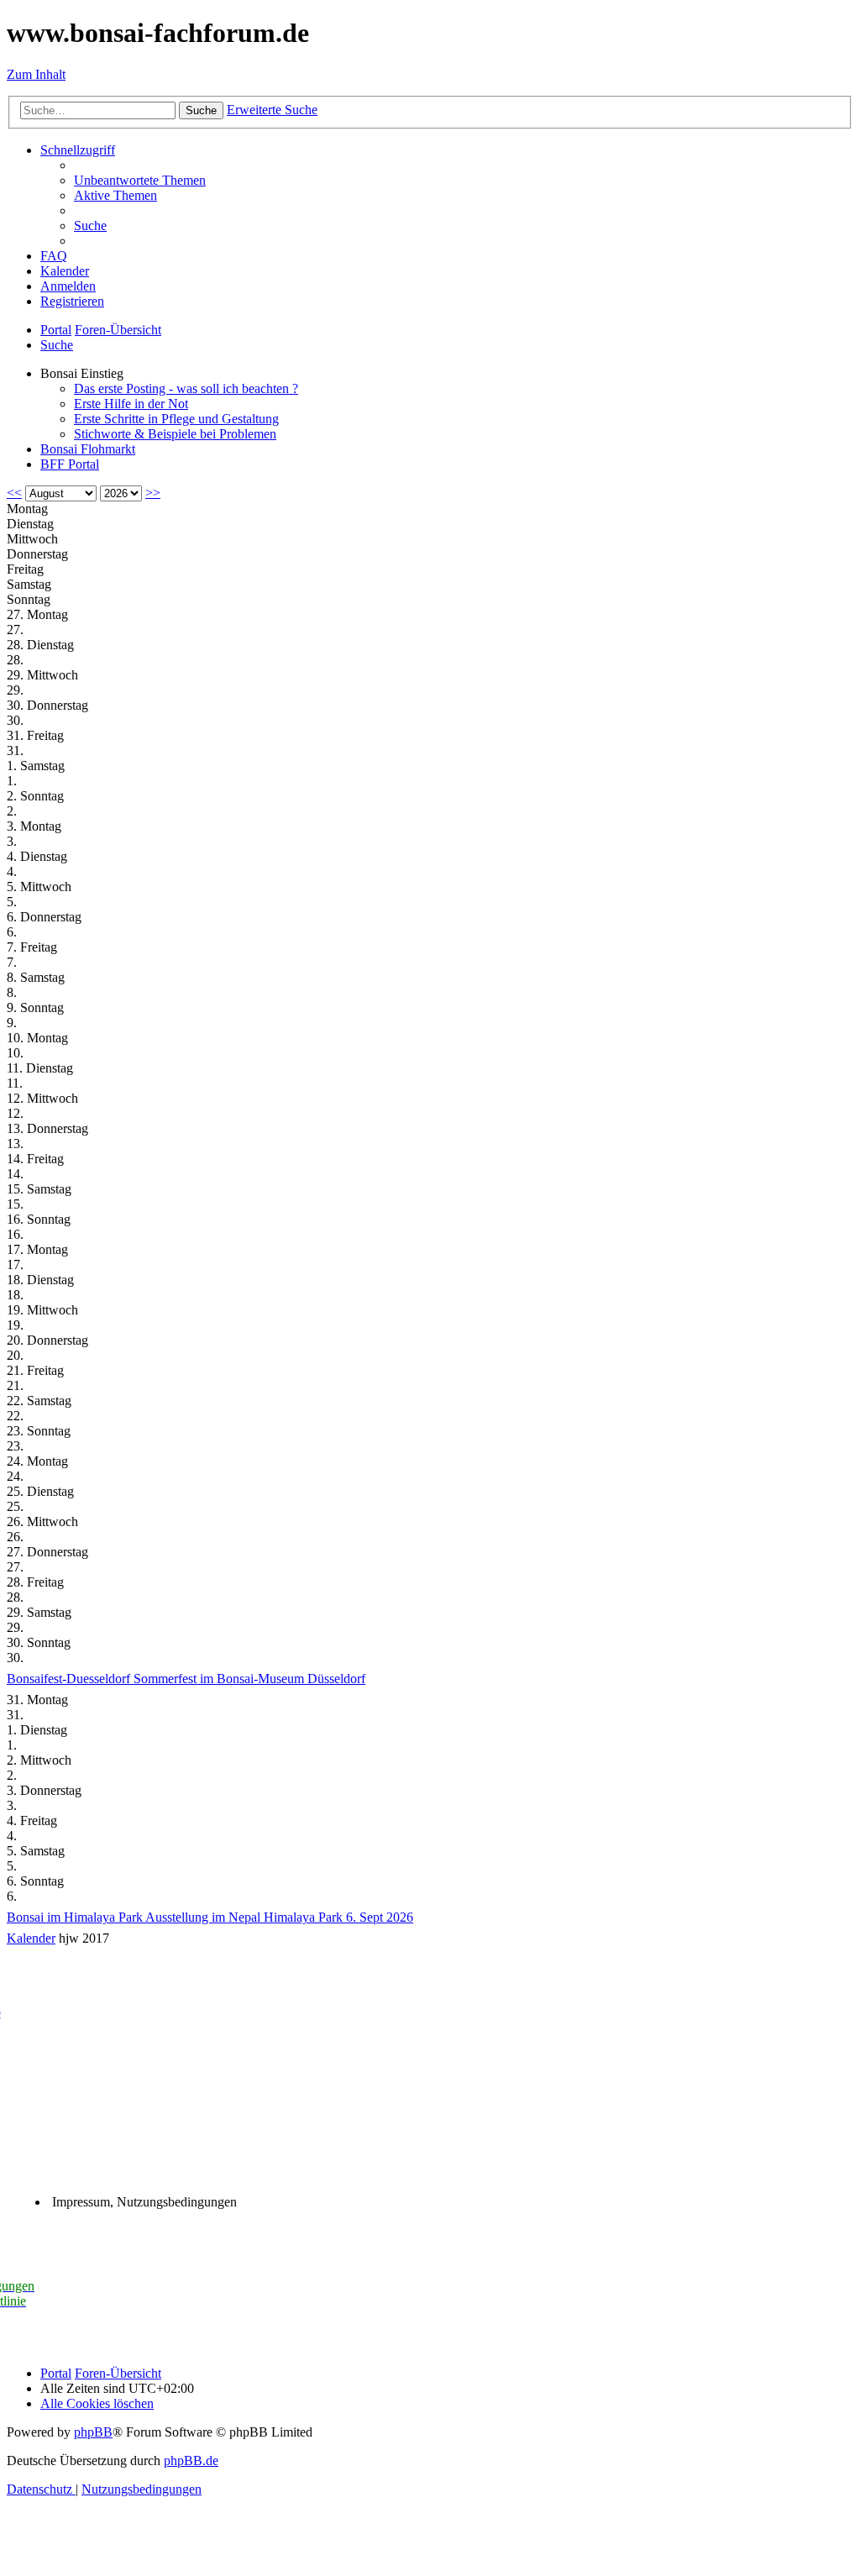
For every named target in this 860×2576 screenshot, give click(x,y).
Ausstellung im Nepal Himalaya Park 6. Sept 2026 (279, 1917)
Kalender (31, 1938)
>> (153, 493)
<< (14, 493)
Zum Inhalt (36, 74)
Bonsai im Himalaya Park (76, 1917)
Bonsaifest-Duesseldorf (70, 1679)
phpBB (93, 2432)
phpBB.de (191, 2461)
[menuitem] (140, 180)
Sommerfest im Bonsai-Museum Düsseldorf (249, 1679)
